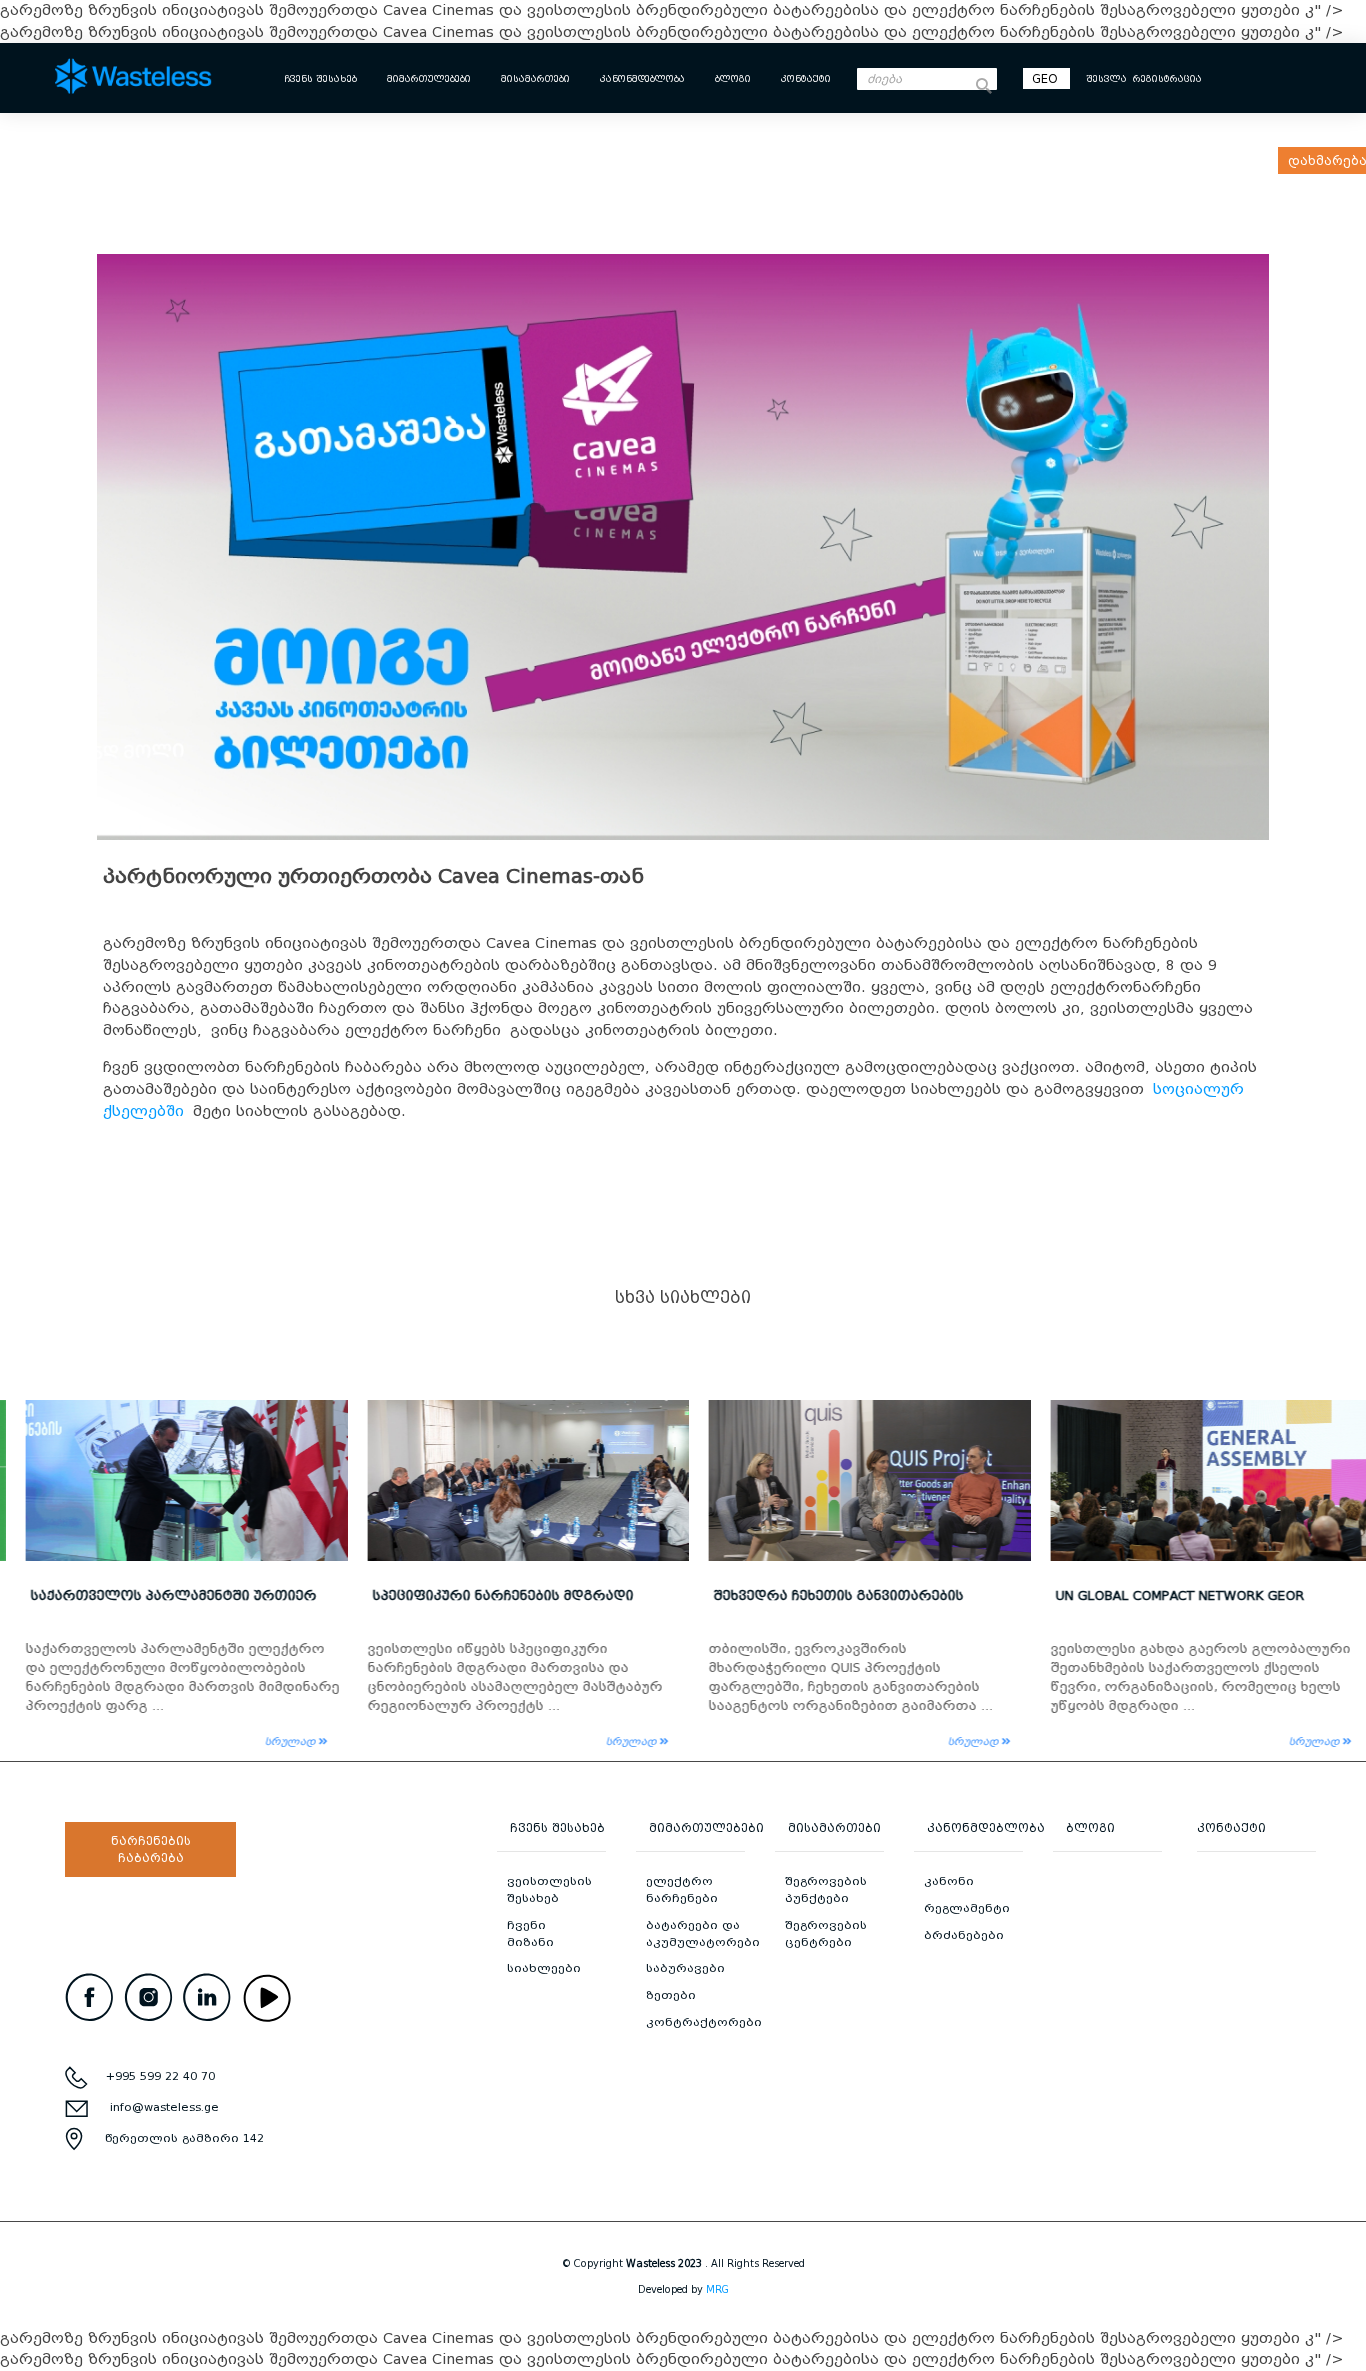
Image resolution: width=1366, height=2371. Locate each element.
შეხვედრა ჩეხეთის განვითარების (823, 1595)
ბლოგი (733, 79)
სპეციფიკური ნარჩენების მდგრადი (487, 1595)
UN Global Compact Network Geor (1164, 1595)
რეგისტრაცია (1167, 79)
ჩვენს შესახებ (320, 79)
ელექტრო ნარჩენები (682, 1889)
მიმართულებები (429, 79)
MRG (717, 2289)
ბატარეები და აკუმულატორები (703, 1933)
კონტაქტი (806, 79)
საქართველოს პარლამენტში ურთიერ (158, 1595)
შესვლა (1106, 79)
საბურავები (685, 1968)
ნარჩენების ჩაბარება (151, 1849)
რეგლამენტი (967, 1908)
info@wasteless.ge (164, 2107)
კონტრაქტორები (704, 2022)
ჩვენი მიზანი (530, 1933)
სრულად (276, 1741)
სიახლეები (544, 1968)
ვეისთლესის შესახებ (549, 1889)
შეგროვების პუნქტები (826, 1889)
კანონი (949, 1881)
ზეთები (671, 1995)
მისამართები (535, 79)
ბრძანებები (964, 1935)
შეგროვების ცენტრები (826, 1933)
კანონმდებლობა (642, 79)
